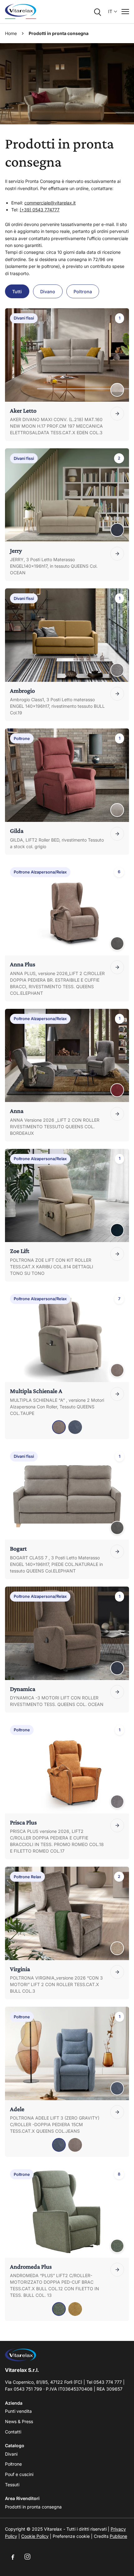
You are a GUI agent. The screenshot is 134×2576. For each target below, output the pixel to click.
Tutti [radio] (17, 292)
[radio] (59, 1427)
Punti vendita (18, 2411)
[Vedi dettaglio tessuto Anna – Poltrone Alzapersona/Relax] (117, 1090)
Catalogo (15, 2445)
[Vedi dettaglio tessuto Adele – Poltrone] (117, 2088)
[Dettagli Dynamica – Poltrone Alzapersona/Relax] (117, 1692)
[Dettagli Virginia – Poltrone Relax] (117, 1972)
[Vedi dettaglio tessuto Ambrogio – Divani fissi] (117, 670)
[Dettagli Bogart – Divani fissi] (117, 1552)
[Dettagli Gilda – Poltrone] (117, 834)
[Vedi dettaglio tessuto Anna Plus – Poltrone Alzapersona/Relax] (117, 943)
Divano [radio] (48, 292)
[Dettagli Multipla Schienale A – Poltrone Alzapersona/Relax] (117, 1394)
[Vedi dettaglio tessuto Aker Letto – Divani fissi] (117, 390)
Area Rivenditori (22, 2498)
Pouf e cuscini (19, 2474)
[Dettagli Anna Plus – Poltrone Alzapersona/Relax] (117, 967)
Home (11, 33)
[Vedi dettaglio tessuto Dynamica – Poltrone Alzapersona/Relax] (117, 1668)
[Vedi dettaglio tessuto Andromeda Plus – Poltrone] (117, 2246)
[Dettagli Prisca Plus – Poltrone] (117, 1825)
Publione (118, 2536)
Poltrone (13, 2464)
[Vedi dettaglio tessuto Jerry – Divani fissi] (117, 530)
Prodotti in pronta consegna (33, 2507)
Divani (11, 2454)
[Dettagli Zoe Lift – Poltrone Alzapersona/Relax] (117, 1254)
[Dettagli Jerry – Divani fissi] (117, 554)
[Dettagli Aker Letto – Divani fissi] (117, 414)
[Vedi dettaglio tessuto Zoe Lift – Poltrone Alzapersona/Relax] (117, 1230)
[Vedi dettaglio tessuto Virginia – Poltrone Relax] (117, 1948)
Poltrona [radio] (83, 292)
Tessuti (12, 2485)
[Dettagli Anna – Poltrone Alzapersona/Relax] (117, 1114)
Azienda (14, 2403)
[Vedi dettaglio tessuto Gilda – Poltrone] (117, 810)
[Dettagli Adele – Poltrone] (117, 2112)
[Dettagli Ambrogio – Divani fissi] (117, 694)
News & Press (19, 2421)
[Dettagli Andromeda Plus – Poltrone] (117, 2270)
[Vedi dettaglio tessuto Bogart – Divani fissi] (117, 1528)
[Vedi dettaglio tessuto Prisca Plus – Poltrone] (117, 1802)
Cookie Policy (35, 2536)
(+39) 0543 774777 (40, 210)
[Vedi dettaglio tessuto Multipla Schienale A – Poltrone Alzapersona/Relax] (117, 1370)
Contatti (13, 2432)
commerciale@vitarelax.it (50, 203)
